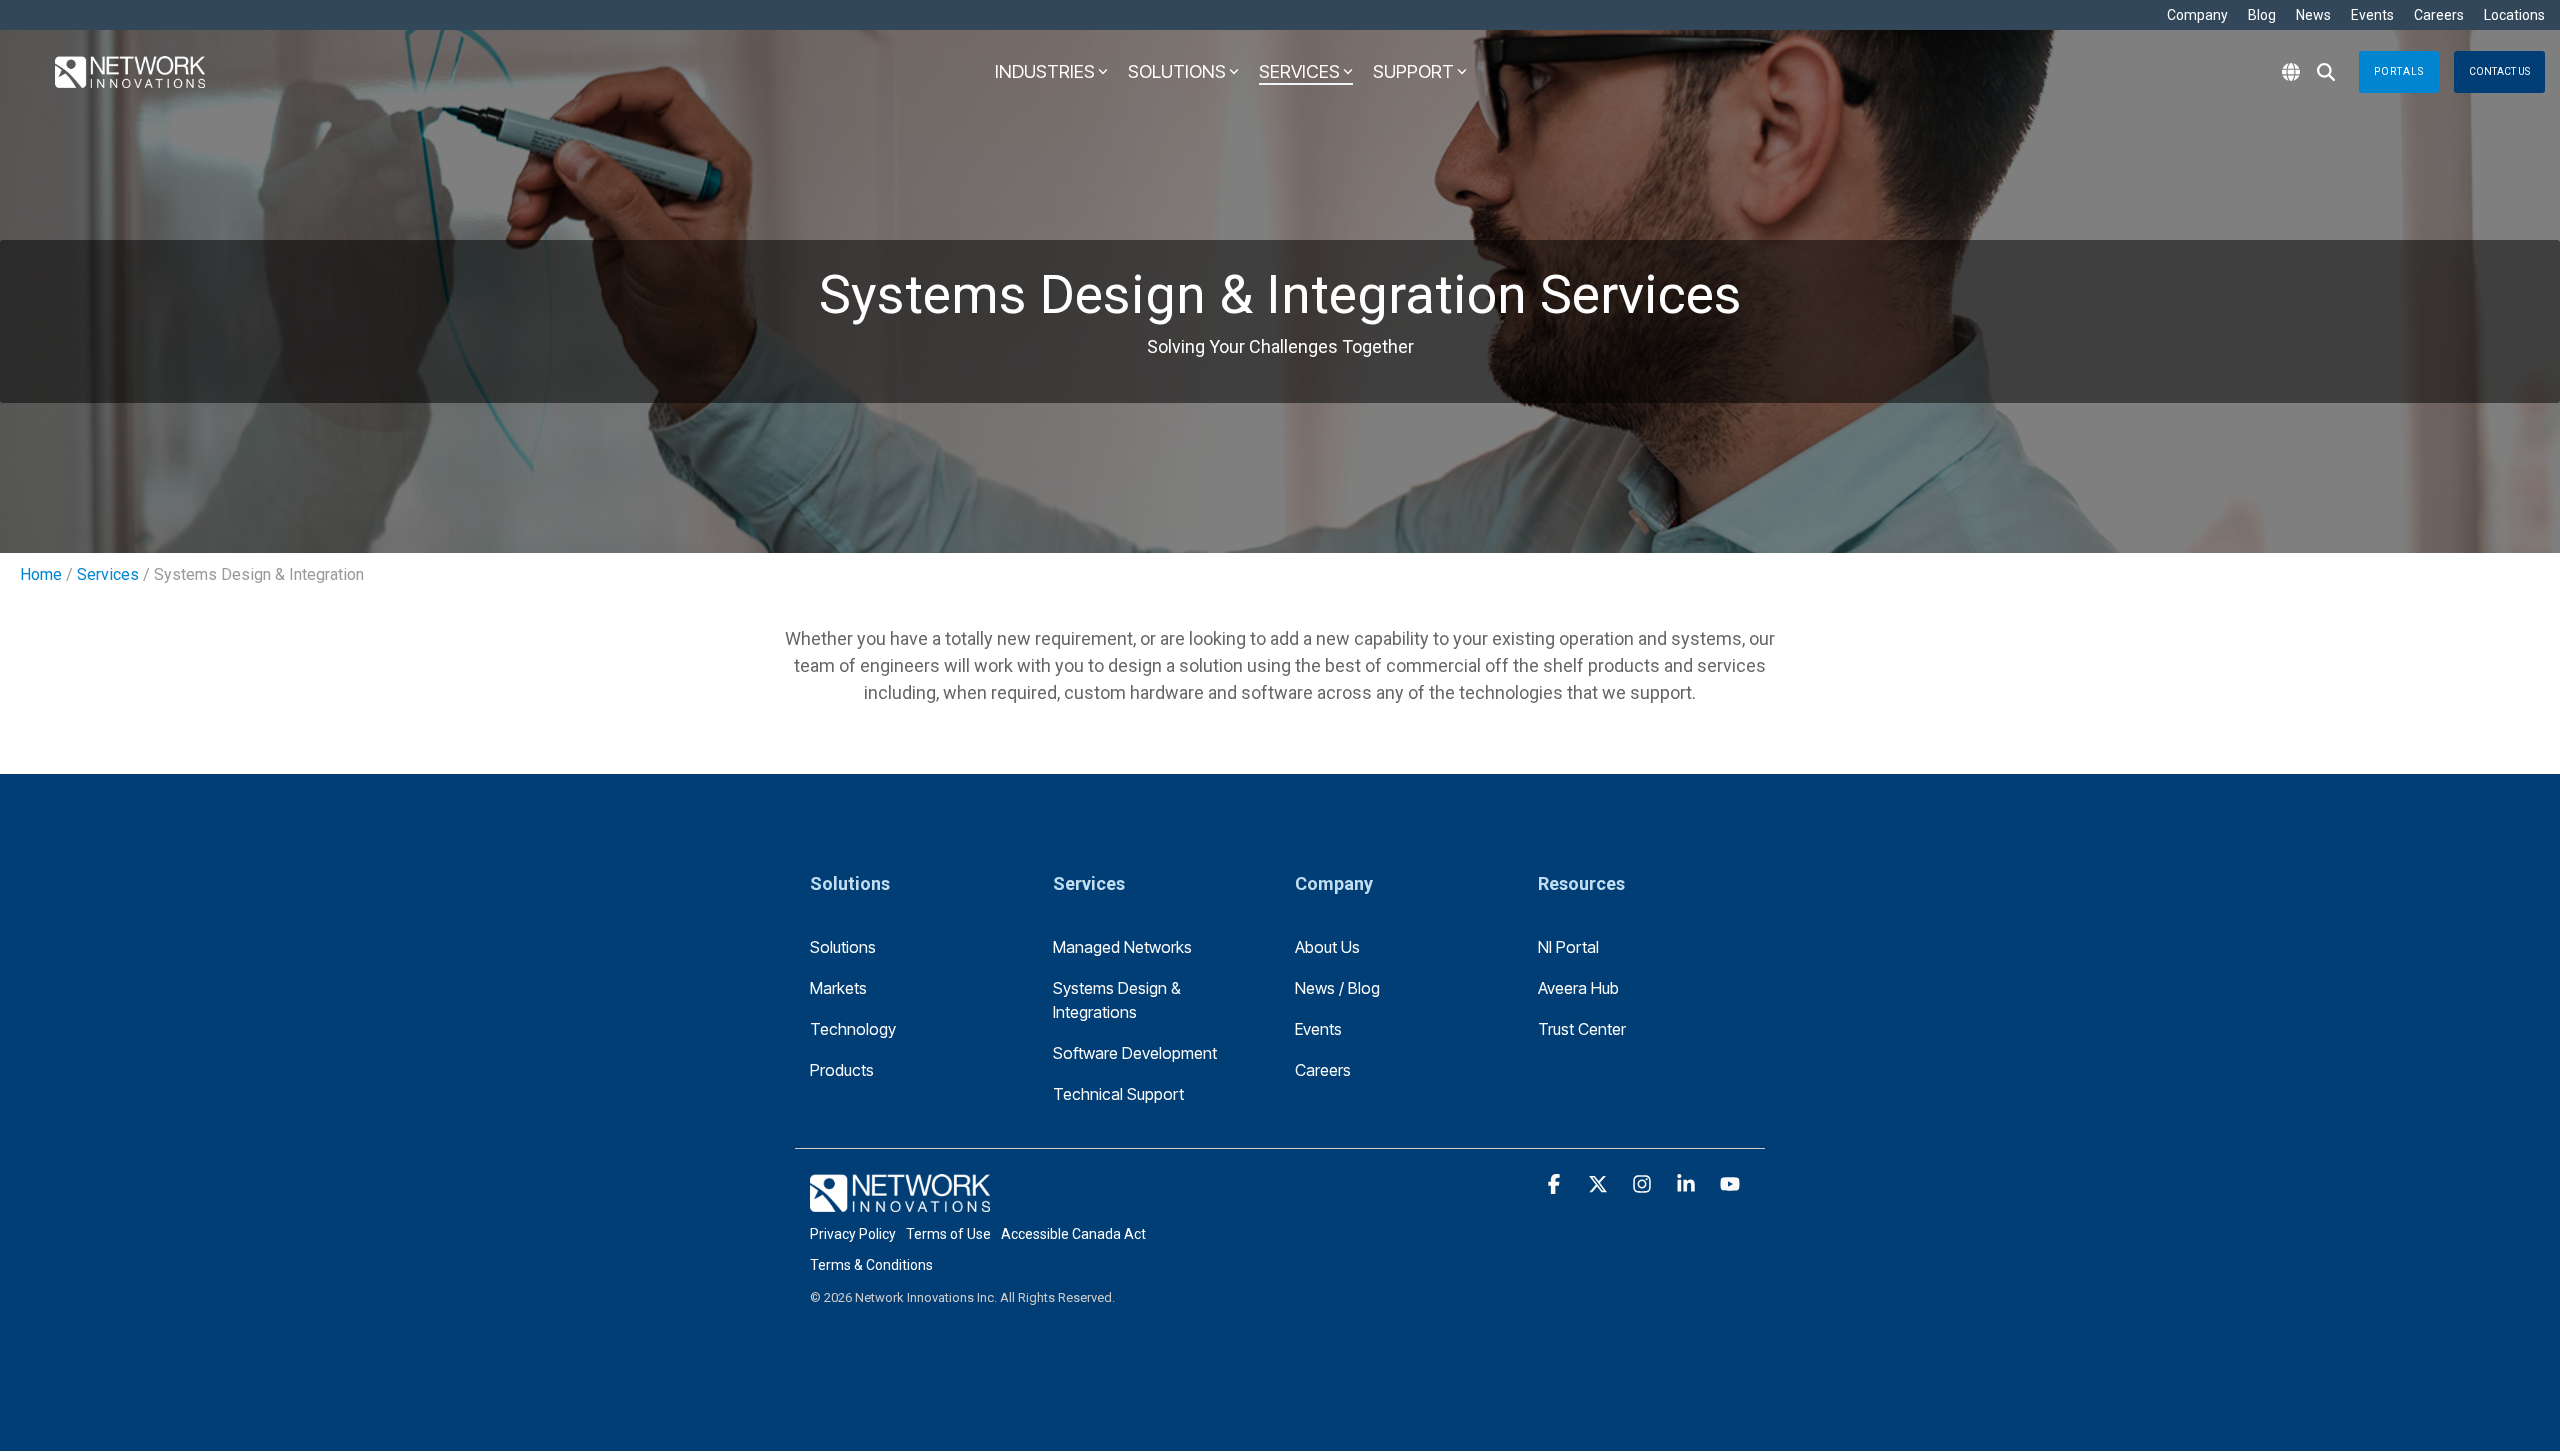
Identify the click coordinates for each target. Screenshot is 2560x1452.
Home (41, 574)
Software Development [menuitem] (1135, 1053)
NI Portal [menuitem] (1568, 947)
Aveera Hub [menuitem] (1578, 988)
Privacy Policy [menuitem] (853, 1234)
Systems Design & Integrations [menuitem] (1119, 1000)
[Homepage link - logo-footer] (900, 1200)
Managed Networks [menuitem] (1122, 947)
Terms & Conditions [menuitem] (871, 1265)
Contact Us (2499, 71)
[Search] (2326, 72)
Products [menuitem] (842, 1070)
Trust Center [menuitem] (1582, 1029)
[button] (1556, 1185)
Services (108, 574)
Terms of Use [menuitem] (948, 1234)
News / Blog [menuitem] (1337, 988)
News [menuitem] (2313, 15)
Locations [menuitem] (2514, 15)
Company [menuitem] (2197, 15)
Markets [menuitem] (838, 988)
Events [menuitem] (2372, 15)
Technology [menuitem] (853, 1029)
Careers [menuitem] (2439, 15)
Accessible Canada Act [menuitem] (1073, 1234)
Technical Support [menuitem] (1118, 1094)
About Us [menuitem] (1327, 947)
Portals (2399, 71)
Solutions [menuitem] (843, 947)
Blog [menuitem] (2262, 15)
